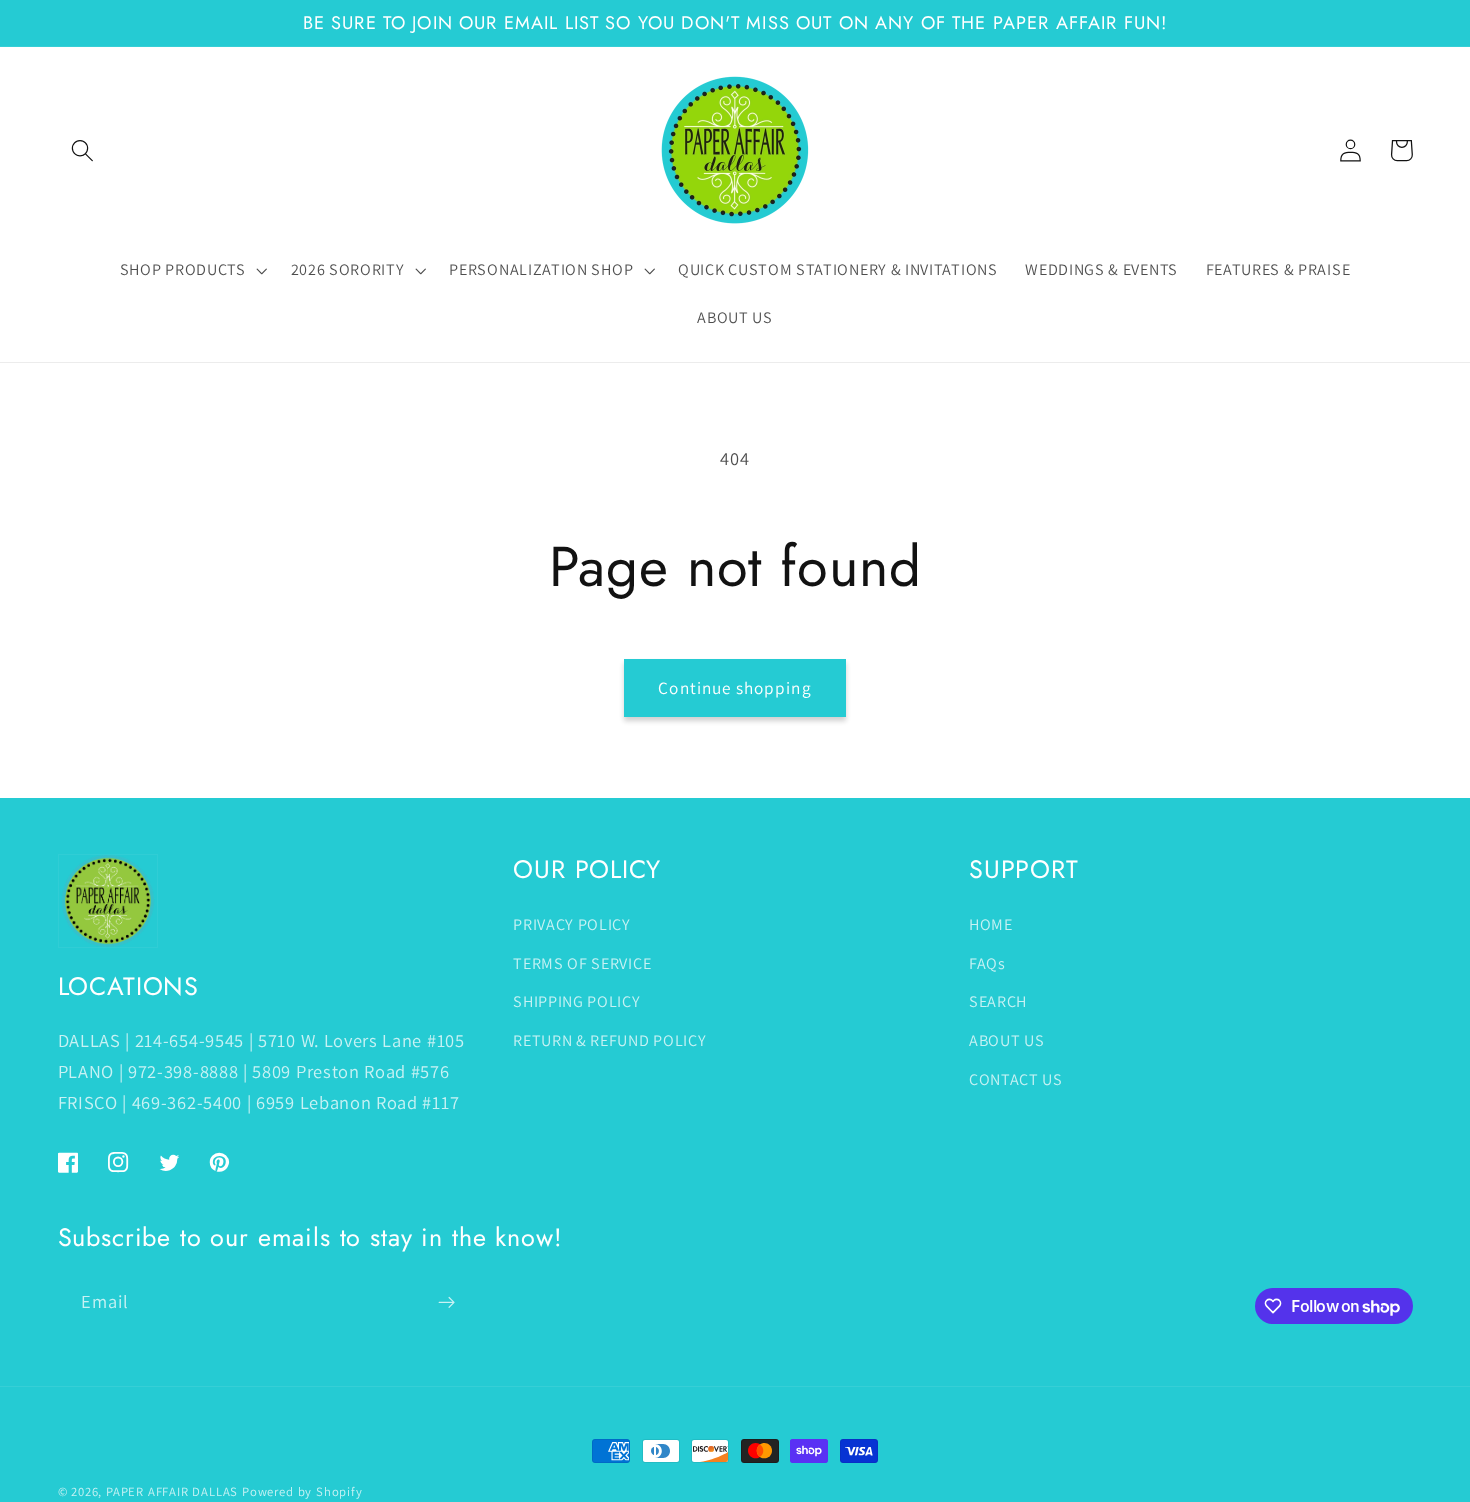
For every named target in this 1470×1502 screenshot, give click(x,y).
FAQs (987, 963)
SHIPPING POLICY (576, 1001)
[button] (83, 150)
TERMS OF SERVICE (582, 963)
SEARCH (998, 1001)
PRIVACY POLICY (572, 924)
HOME (991, 924)
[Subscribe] (446, 1303)
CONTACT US (1016, 1079)
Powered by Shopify (302, 1491)
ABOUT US (1007, 1040)
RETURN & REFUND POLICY (609, 1040)
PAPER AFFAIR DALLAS (172, 1491)
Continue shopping (735, 687)
